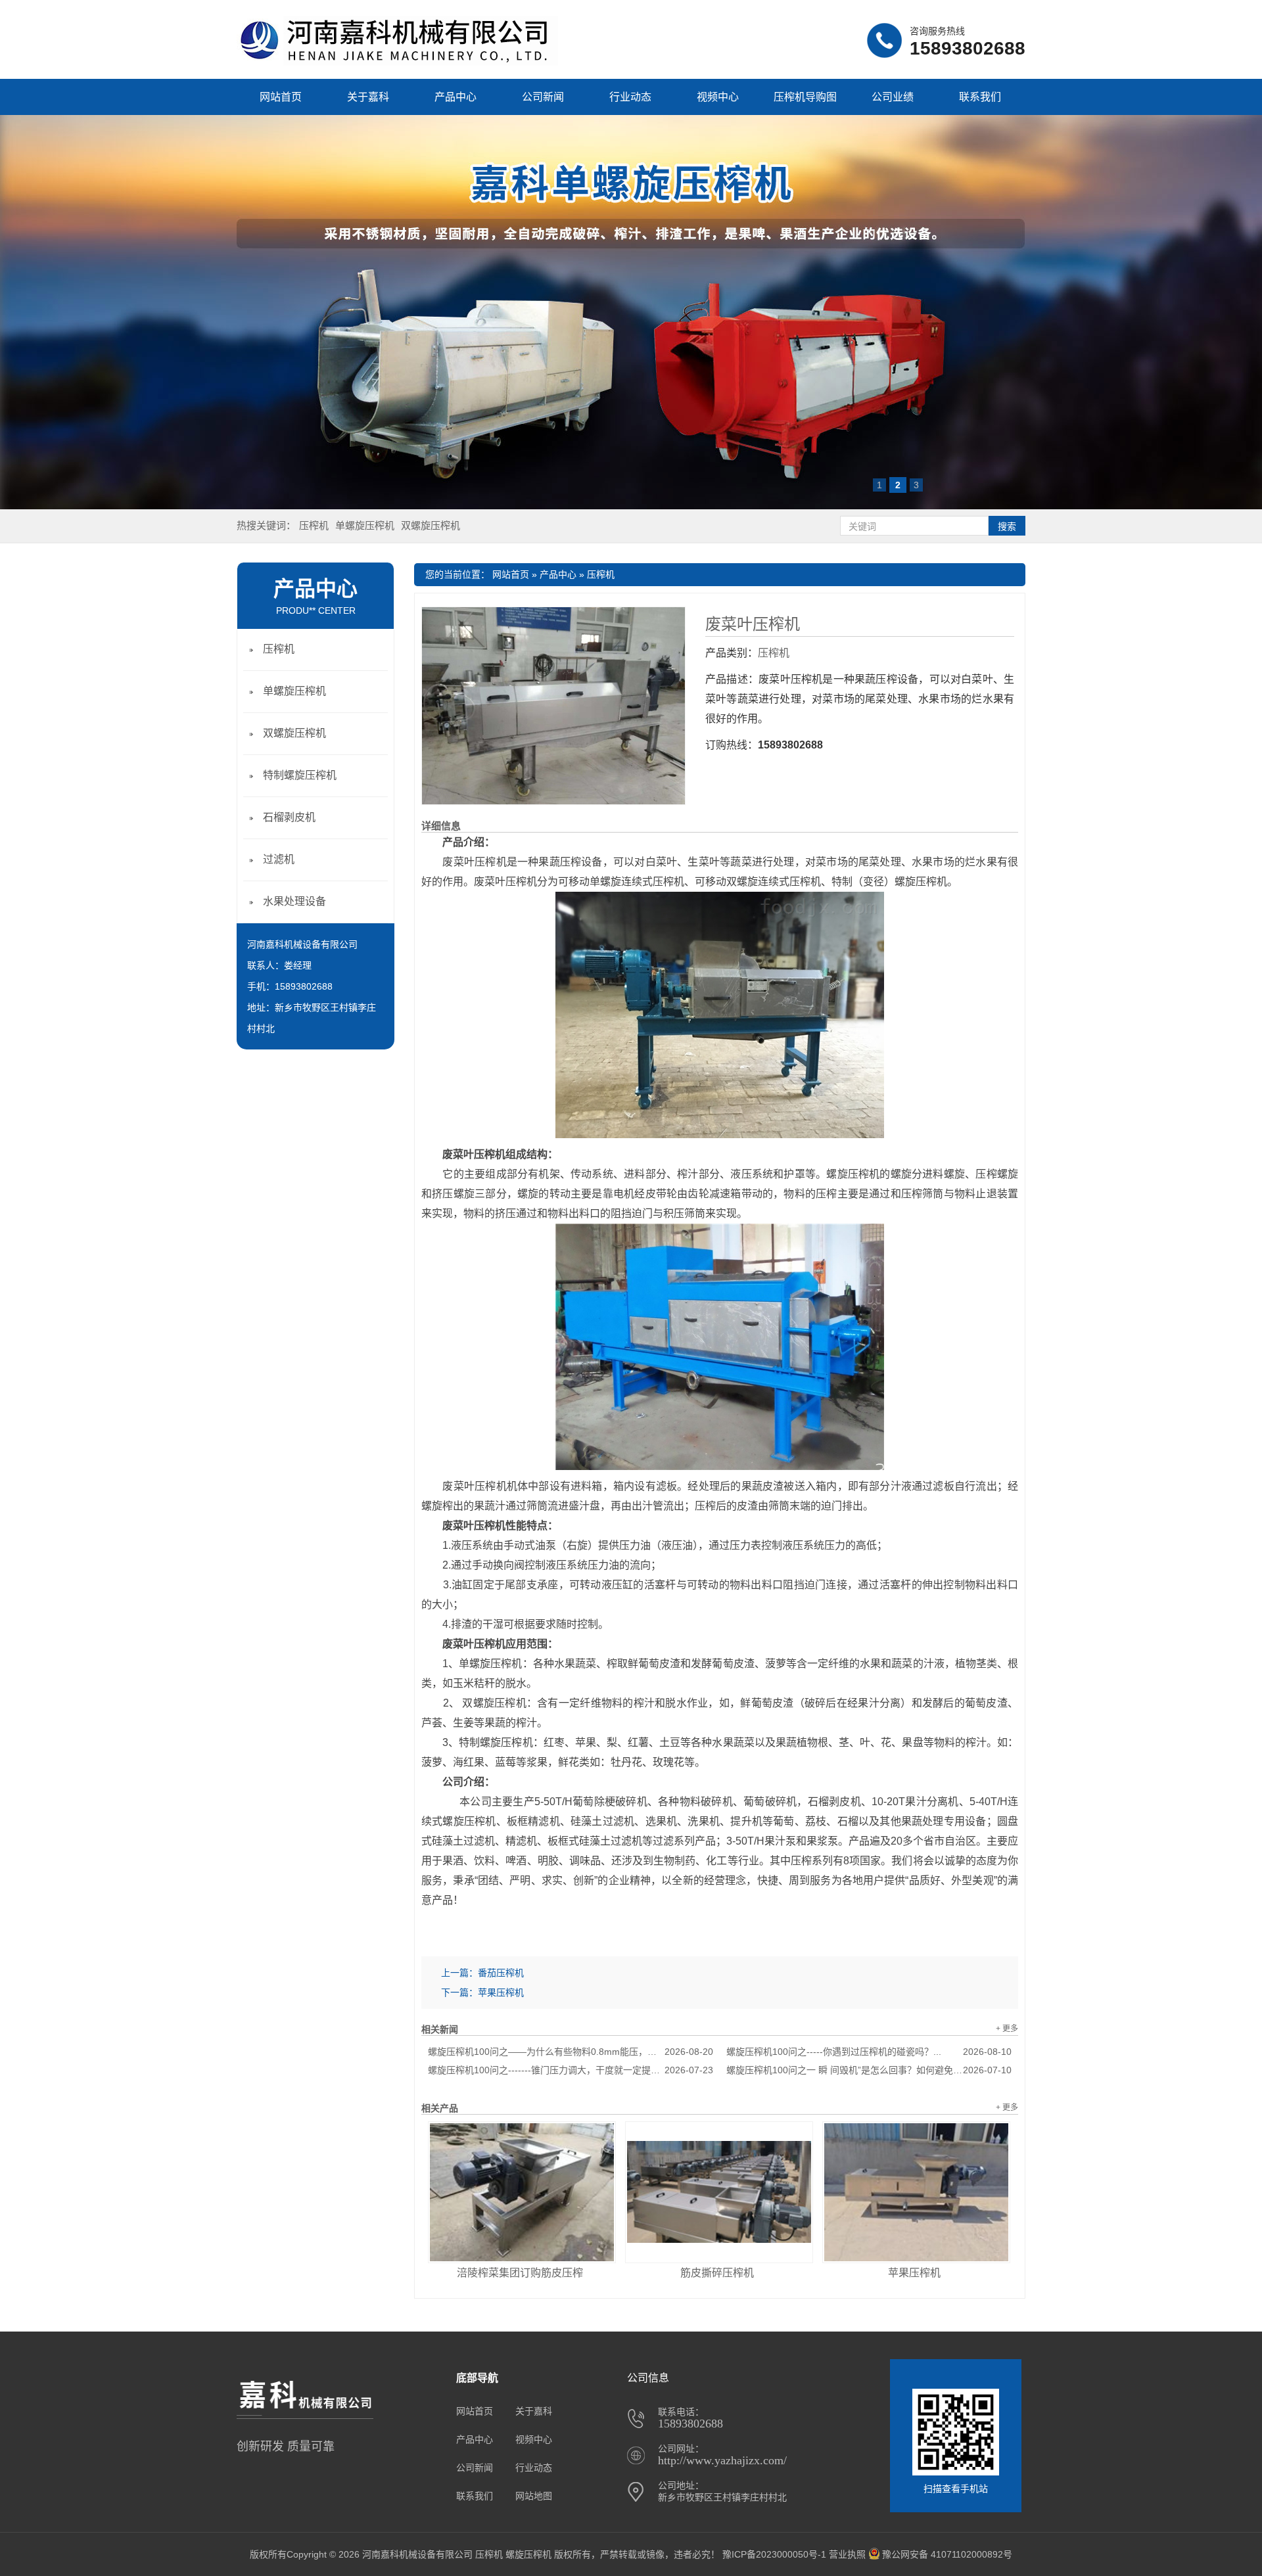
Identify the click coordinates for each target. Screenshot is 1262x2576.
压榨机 (314, 525)
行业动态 (630, 97)
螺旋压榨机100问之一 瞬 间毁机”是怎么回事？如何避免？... (869, 2070)
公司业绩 (893, 97)
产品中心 (456, 97)
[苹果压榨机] (916, 2192)
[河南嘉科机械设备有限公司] (397, 62)
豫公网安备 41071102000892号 (947, 2554)
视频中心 (718, 97)
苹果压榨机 (501, 1992)
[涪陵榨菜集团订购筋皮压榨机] (522, 2192)
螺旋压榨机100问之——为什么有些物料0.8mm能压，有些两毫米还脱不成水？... (571, 2052)
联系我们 (980, 97)
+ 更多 (1007, 2029)
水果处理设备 (294, 901)
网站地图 (534, 2496)
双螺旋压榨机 (431, 525)
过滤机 (279, 859)
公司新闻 (543, 97)
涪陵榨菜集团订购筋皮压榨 (520, 2273)
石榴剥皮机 (289, 817)
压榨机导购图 (805, 97)
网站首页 (281, 97)
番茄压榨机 (501, 1973)
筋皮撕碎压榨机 (717, 2273)
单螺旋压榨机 (365, 525)
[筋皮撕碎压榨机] (719, 2192)
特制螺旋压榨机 (300, 775)
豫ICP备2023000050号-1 (774, 2554)
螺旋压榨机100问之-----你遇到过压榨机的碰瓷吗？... (869, 2052)
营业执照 (847, 2554)
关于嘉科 (368, 97)
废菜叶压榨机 (753, 624)
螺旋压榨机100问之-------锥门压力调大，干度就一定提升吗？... (571, 2070)
